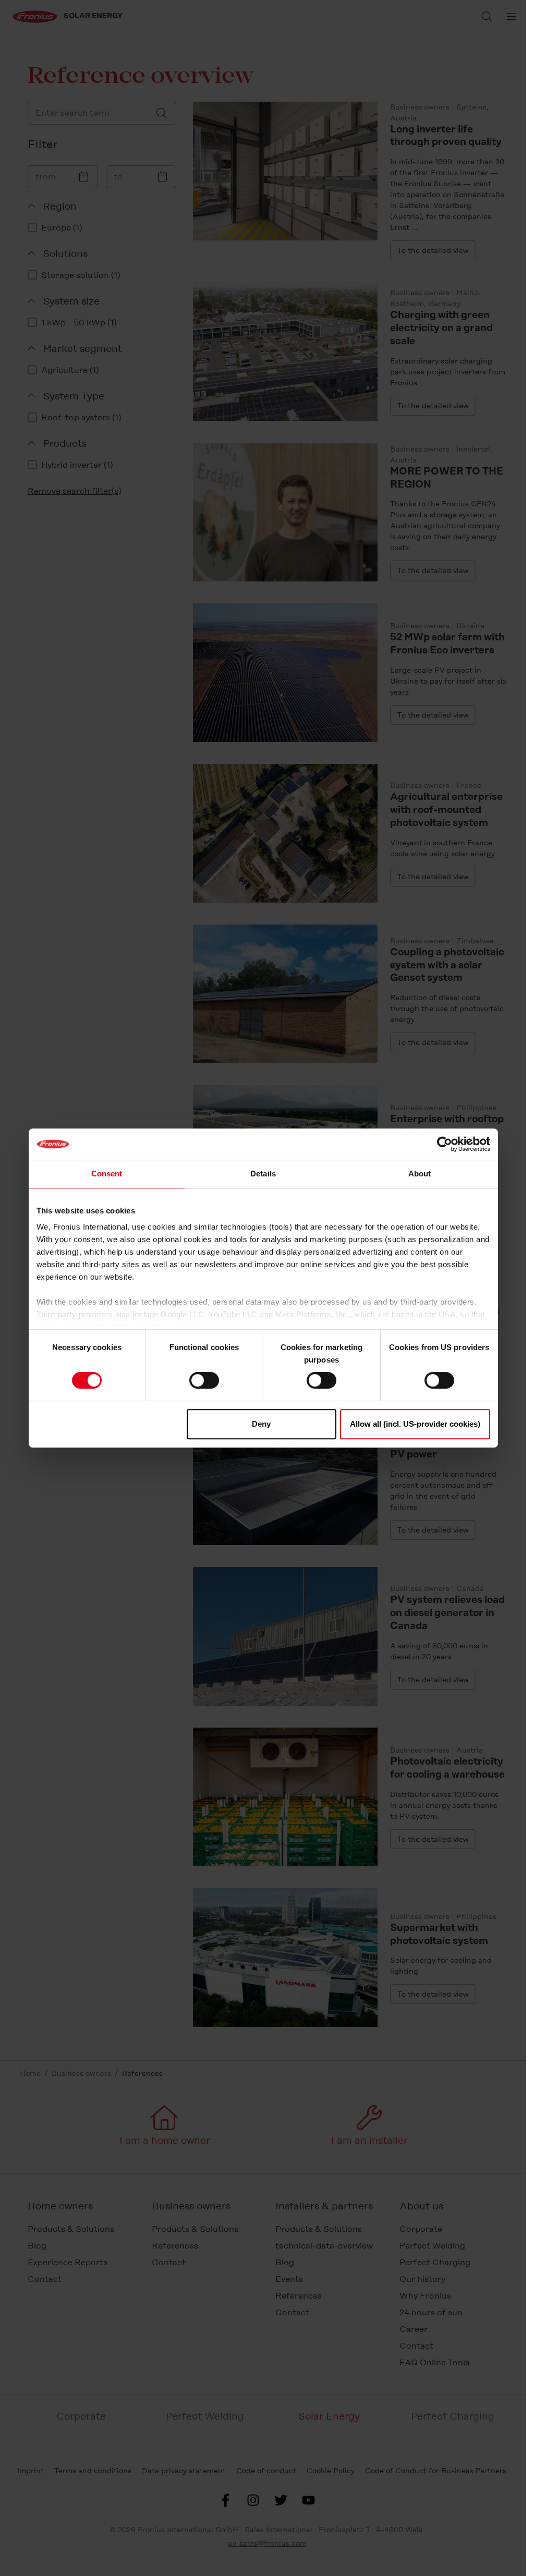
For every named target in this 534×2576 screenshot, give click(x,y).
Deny (261, 1424)
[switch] (204, 1380)
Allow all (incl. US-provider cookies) (415, 1424)
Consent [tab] (107, 1174)
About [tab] (420, 1174)
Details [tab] (263, 1174)
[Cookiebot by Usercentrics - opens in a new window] (445, 1144)
